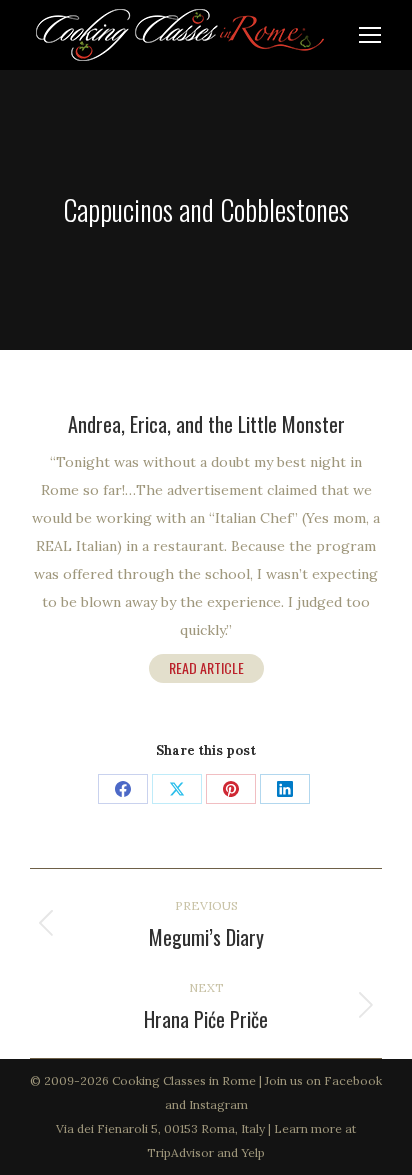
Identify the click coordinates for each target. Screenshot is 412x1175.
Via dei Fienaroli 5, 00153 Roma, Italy (160, 1128)
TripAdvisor (180, 1152)
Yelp (253, 1152)
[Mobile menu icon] (370, 35)
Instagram (218, 1104)
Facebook (353, 1080)
